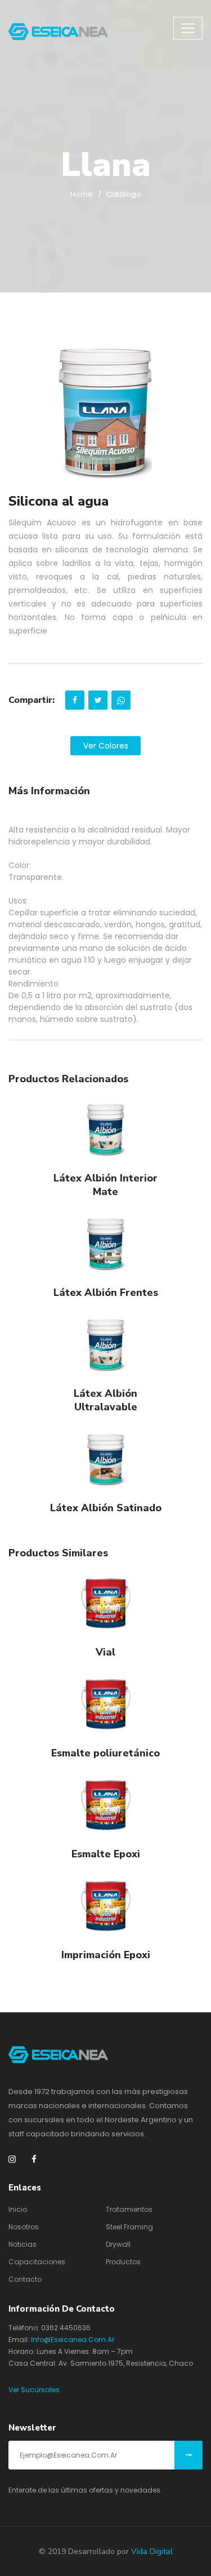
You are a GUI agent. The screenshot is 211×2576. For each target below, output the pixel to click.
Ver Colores (106, 746)
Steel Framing (129, 2227)
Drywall (118, 2244)
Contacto (25, 2279)
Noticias (23, 2244)
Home (82, 194)
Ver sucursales (34, 2390)
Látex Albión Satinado (106, 1508)
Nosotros (24, 2227)
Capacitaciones (37, 2262)
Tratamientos (129, 2209)
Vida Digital (152, 2551)
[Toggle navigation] (188, 28)
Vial (105, 1652)
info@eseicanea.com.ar (73, 2340)
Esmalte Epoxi (106, 1854)
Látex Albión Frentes (106, 1293)
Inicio (18, 2209)
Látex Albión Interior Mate (105, 1185)
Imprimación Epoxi (106, 1955)
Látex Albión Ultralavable (105, 1400)
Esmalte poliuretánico (105, 1753)
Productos (123, 2262)
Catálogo (124, 194)
